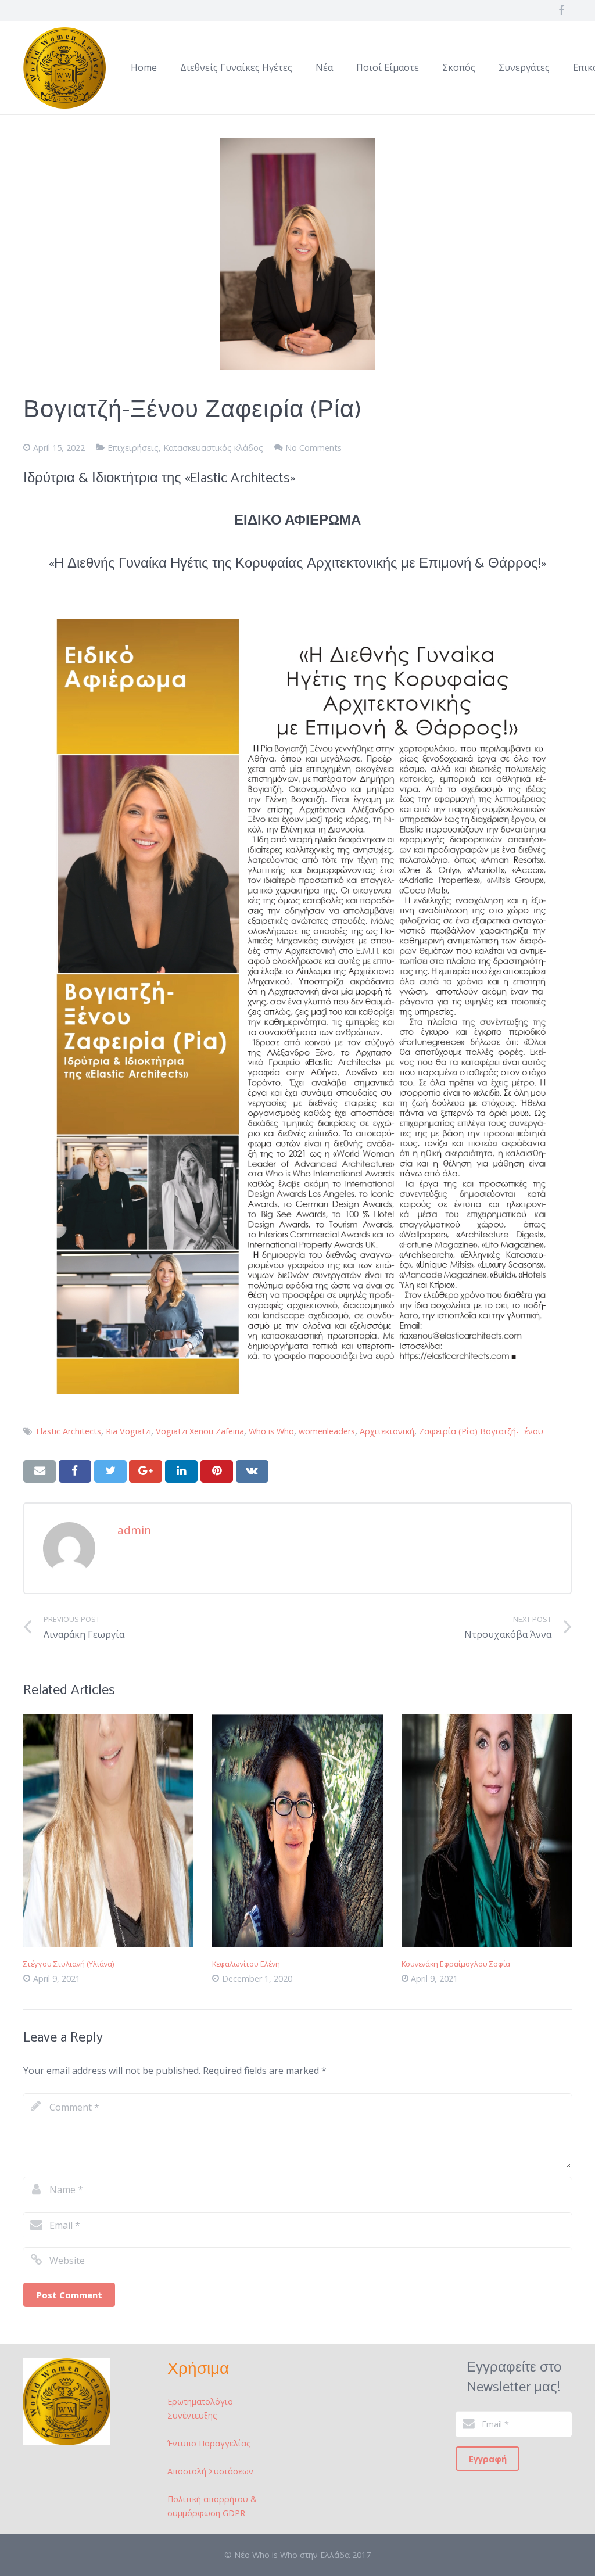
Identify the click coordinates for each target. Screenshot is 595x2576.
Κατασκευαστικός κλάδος (213, 448)
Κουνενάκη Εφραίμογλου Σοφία (456, 1964)
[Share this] (75, 1471)
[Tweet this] (110, 1471)
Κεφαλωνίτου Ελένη (246, 1964)
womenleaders (327, 1431)
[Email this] (40, 1471)
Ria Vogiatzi (128, 1431)
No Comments (313, 448)
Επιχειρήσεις (133, 448)
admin (134, 1530)
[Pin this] (217, 1471)
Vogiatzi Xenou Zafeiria (200, 1431)
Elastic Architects (69, 1431)
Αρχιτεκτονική (387, 1431)
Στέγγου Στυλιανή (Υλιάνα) (69, 1964)
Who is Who (271, 1431)
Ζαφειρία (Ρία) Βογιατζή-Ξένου (481, 1431)
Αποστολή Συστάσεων (210, 2471)
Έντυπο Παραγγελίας (209, 2443)
